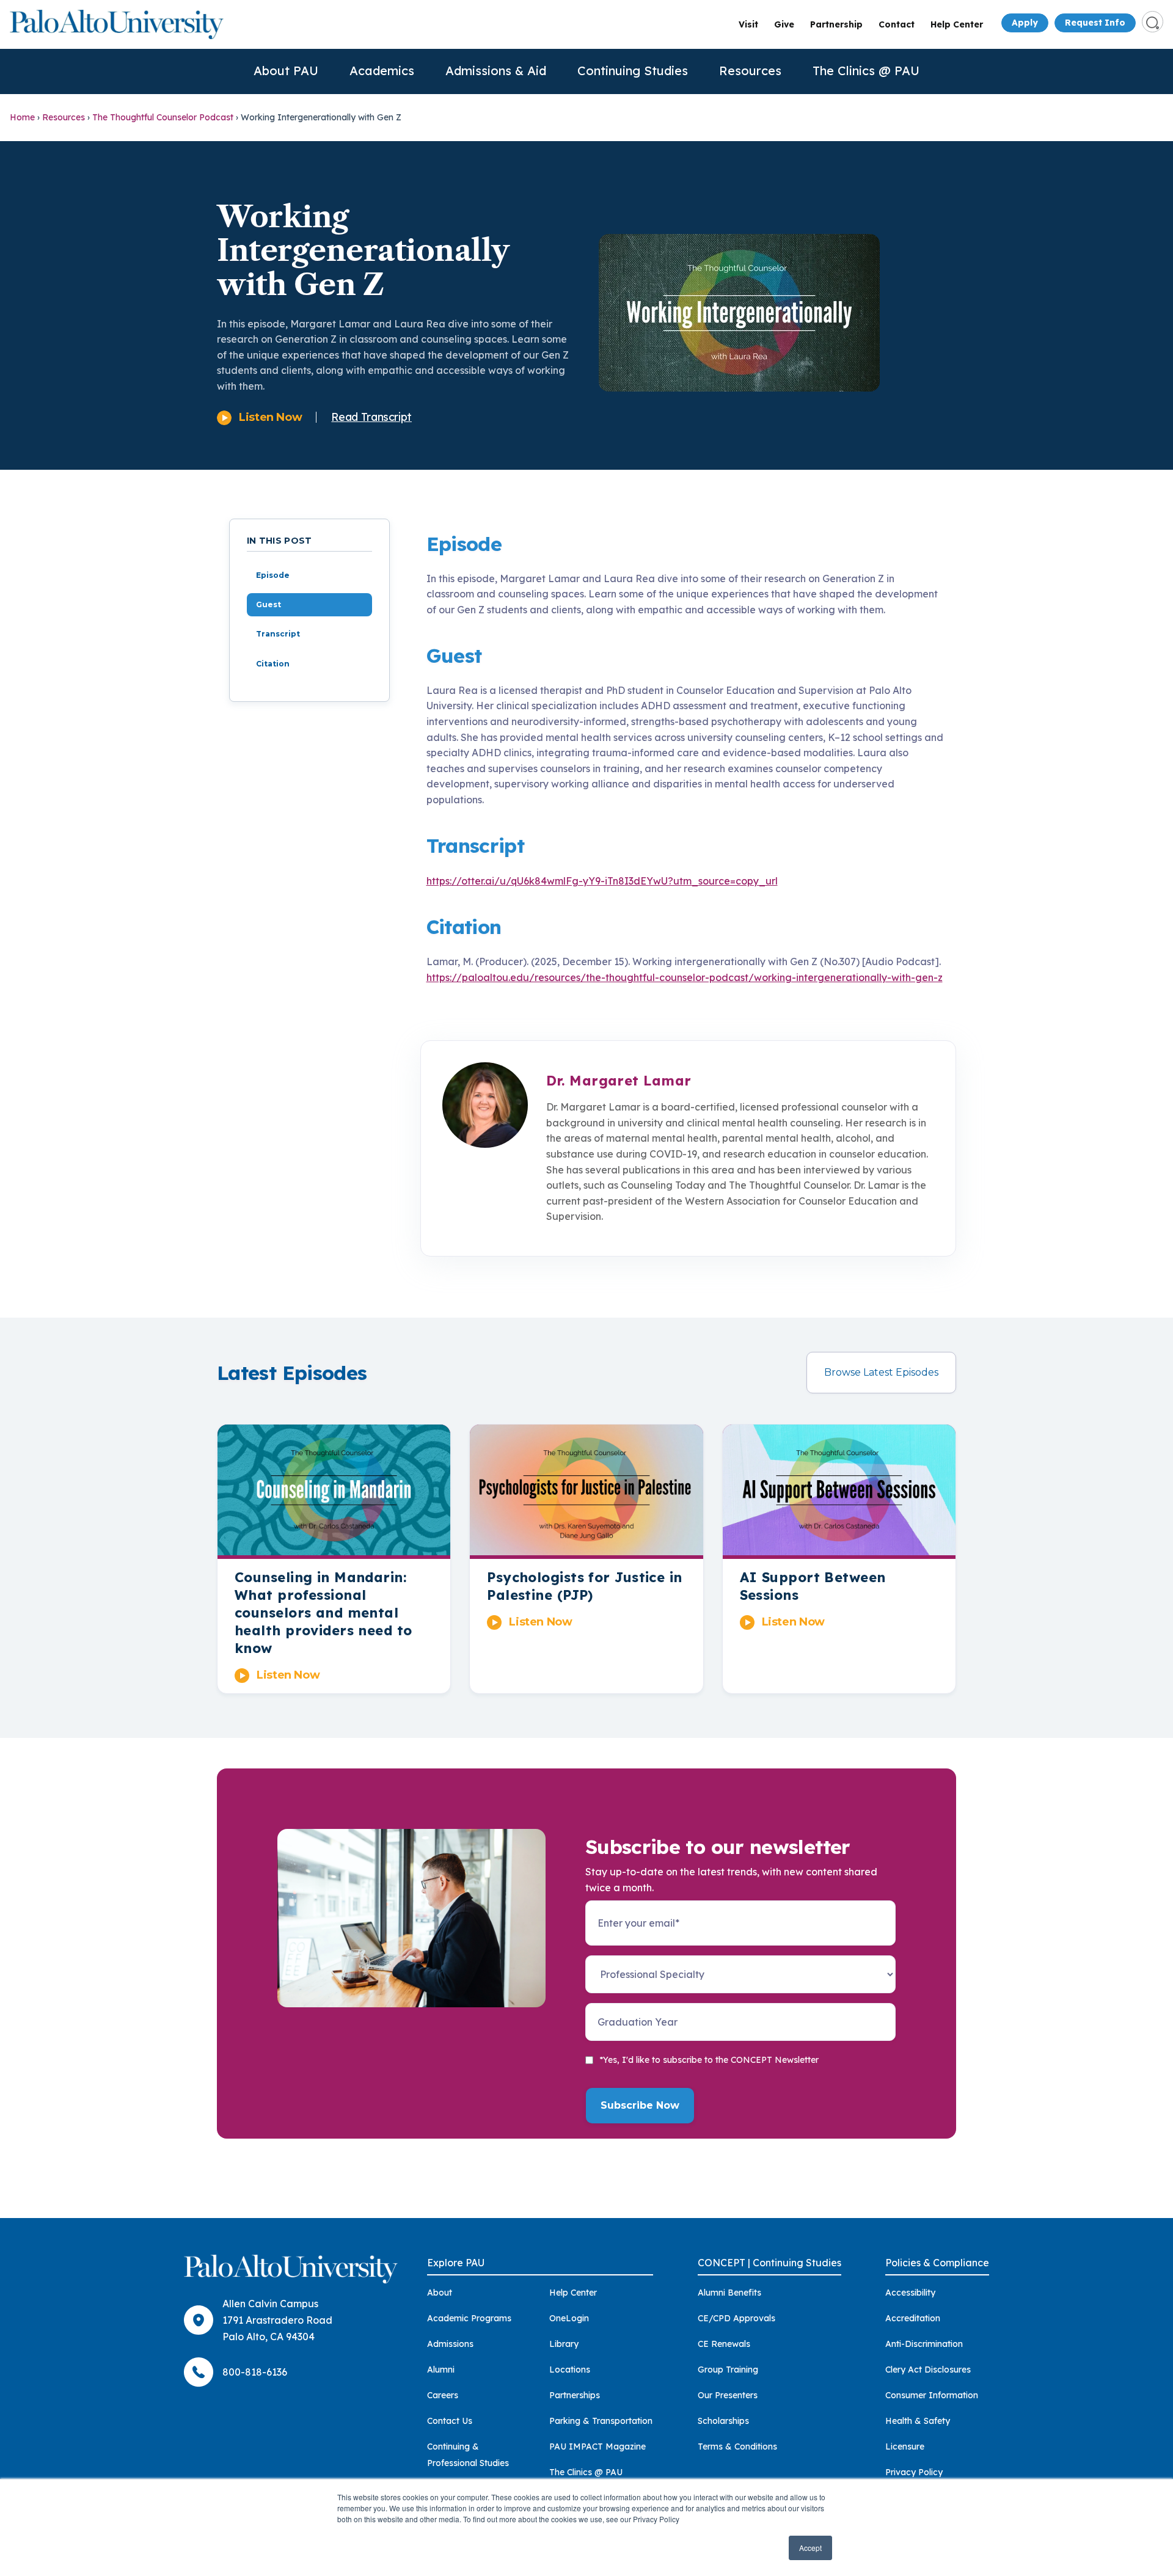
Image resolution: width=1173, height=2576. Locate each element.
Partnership (836, 24)
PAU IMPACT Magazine (597, 2446)
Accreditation (913, 2318)
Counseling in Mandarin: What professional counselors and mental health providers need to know (323, 1613)
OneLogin (569, 2318)
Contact (897, 24)
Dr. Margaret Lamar (619, 1081)
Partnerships (575, 2395)
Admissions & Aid (496, 71)
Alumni (441, 2370)
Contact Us (450, 2421)
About (440, 2293)
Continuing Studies (633, 71)
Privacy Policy (914, 2472)
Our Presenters (728, 2395)
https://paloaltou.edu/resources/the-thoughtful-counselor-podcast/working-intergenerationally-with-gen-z (685, 977)
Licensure (905, 2446)
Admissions (450, 2344)
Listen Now (270, 417)
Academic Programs (469, 2318)
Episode (273, 575)
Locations (570, 2370)
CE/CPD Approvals (736, 2318)
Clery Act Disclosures (928, 2370)
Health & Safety (918, 2421)
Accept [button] (810, 2548)
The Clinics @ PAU (866, 71)
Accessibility (910, 2293)
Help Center (957, 24)
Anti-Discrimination (924, 2344)
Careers (443, 2395)
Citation (273, 664)
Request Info (1095, 23)
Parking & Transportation (601, 2421)
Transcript (278, 634)
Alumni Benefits (729, 2293)
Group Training (728, 2370)
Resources (750, 71)
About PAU (286, 71)
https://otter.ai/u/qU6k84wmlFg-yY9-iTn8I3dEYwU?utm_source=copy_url (602, 881)
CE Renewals (724, 2344)
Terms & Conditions (737, 2446)
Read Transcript (371, 417)
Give (784, 24)
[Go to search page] (1153, 22)
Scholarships (723, 2421)
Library (564, 2344)
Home (22, 117)
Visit (748, 24)
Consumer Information (932, 2395)
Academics (382, 71)
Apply (1025, 23)
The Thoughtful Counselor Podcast (163, 117)
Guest (269, 604)
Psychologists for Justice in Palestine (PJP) (584, 1586)
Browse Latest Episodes (881, 1372)
